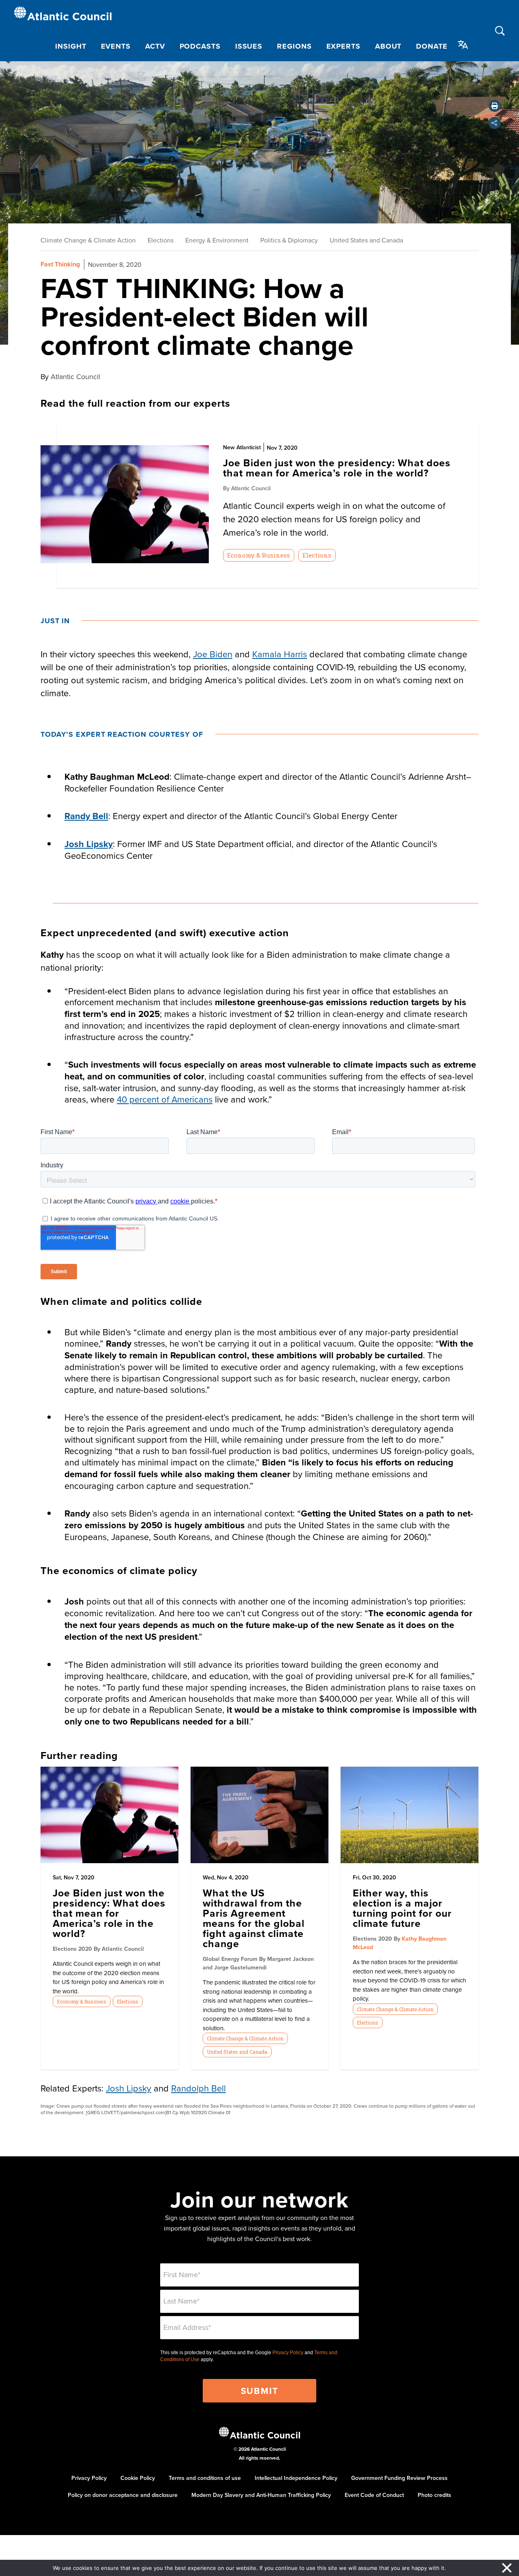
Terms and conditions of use (205, 2478)
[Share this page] (495, 123)
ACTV (155, 46)
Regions (294, 46)
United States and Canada (366, 240)
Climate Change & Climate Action (88, 240)
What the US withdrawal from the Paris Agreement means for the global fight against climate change (254, 1918)
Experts (343, 46)
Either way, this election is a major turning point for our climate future (402, 1908)
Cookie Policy (138, 2478)
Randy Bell (86, 816)
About (388, 46)
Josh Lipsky (89, 844)
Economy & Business (258, 555)
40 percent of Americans (165, 1099)
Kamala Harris (280, 654)
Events (116, 46)
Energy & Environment (217, 240)
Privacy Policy (288, 2353)
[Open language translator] (463, 45)
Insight (71, 46)
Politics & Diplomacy (289, 240)
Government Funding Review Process (399, 2478)
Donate (432, 46)
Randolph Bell (198, 2088)
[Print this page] (495, 106)
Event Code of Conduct (374, 2495)
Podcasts (200, 46)
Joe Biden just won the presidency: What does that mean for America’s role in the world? (109, 1913)
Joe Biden (213, 654)
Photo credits (434, 2495)
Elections (161, 240)
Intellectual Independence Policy (296, 2478)
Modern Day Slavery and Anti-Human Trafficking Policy (261, 2495)
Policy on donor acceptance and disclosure (123, 2495)
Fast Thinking (60, 264)
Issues (249, 46)
